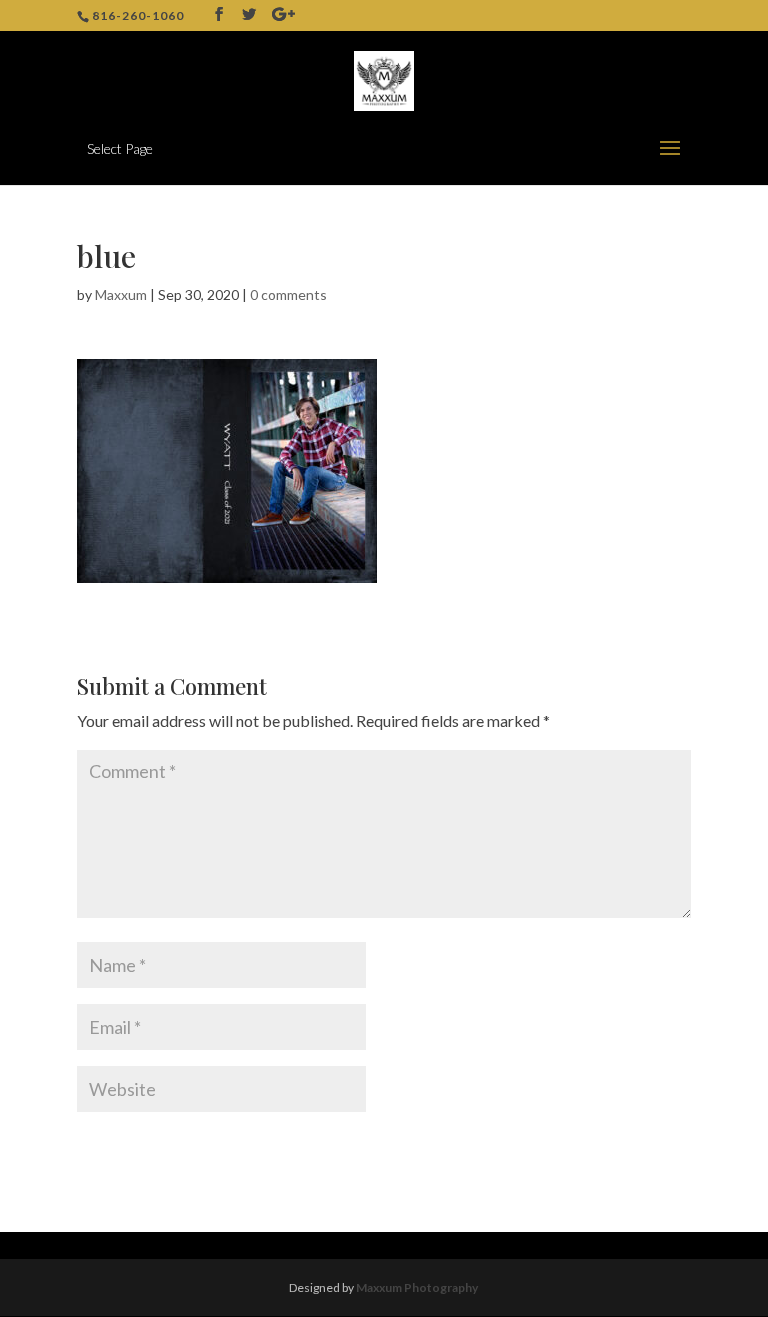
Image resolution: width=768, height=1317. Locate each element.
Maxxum (121, 294)
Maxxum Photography (417, 1287)
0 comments (288, 294)
